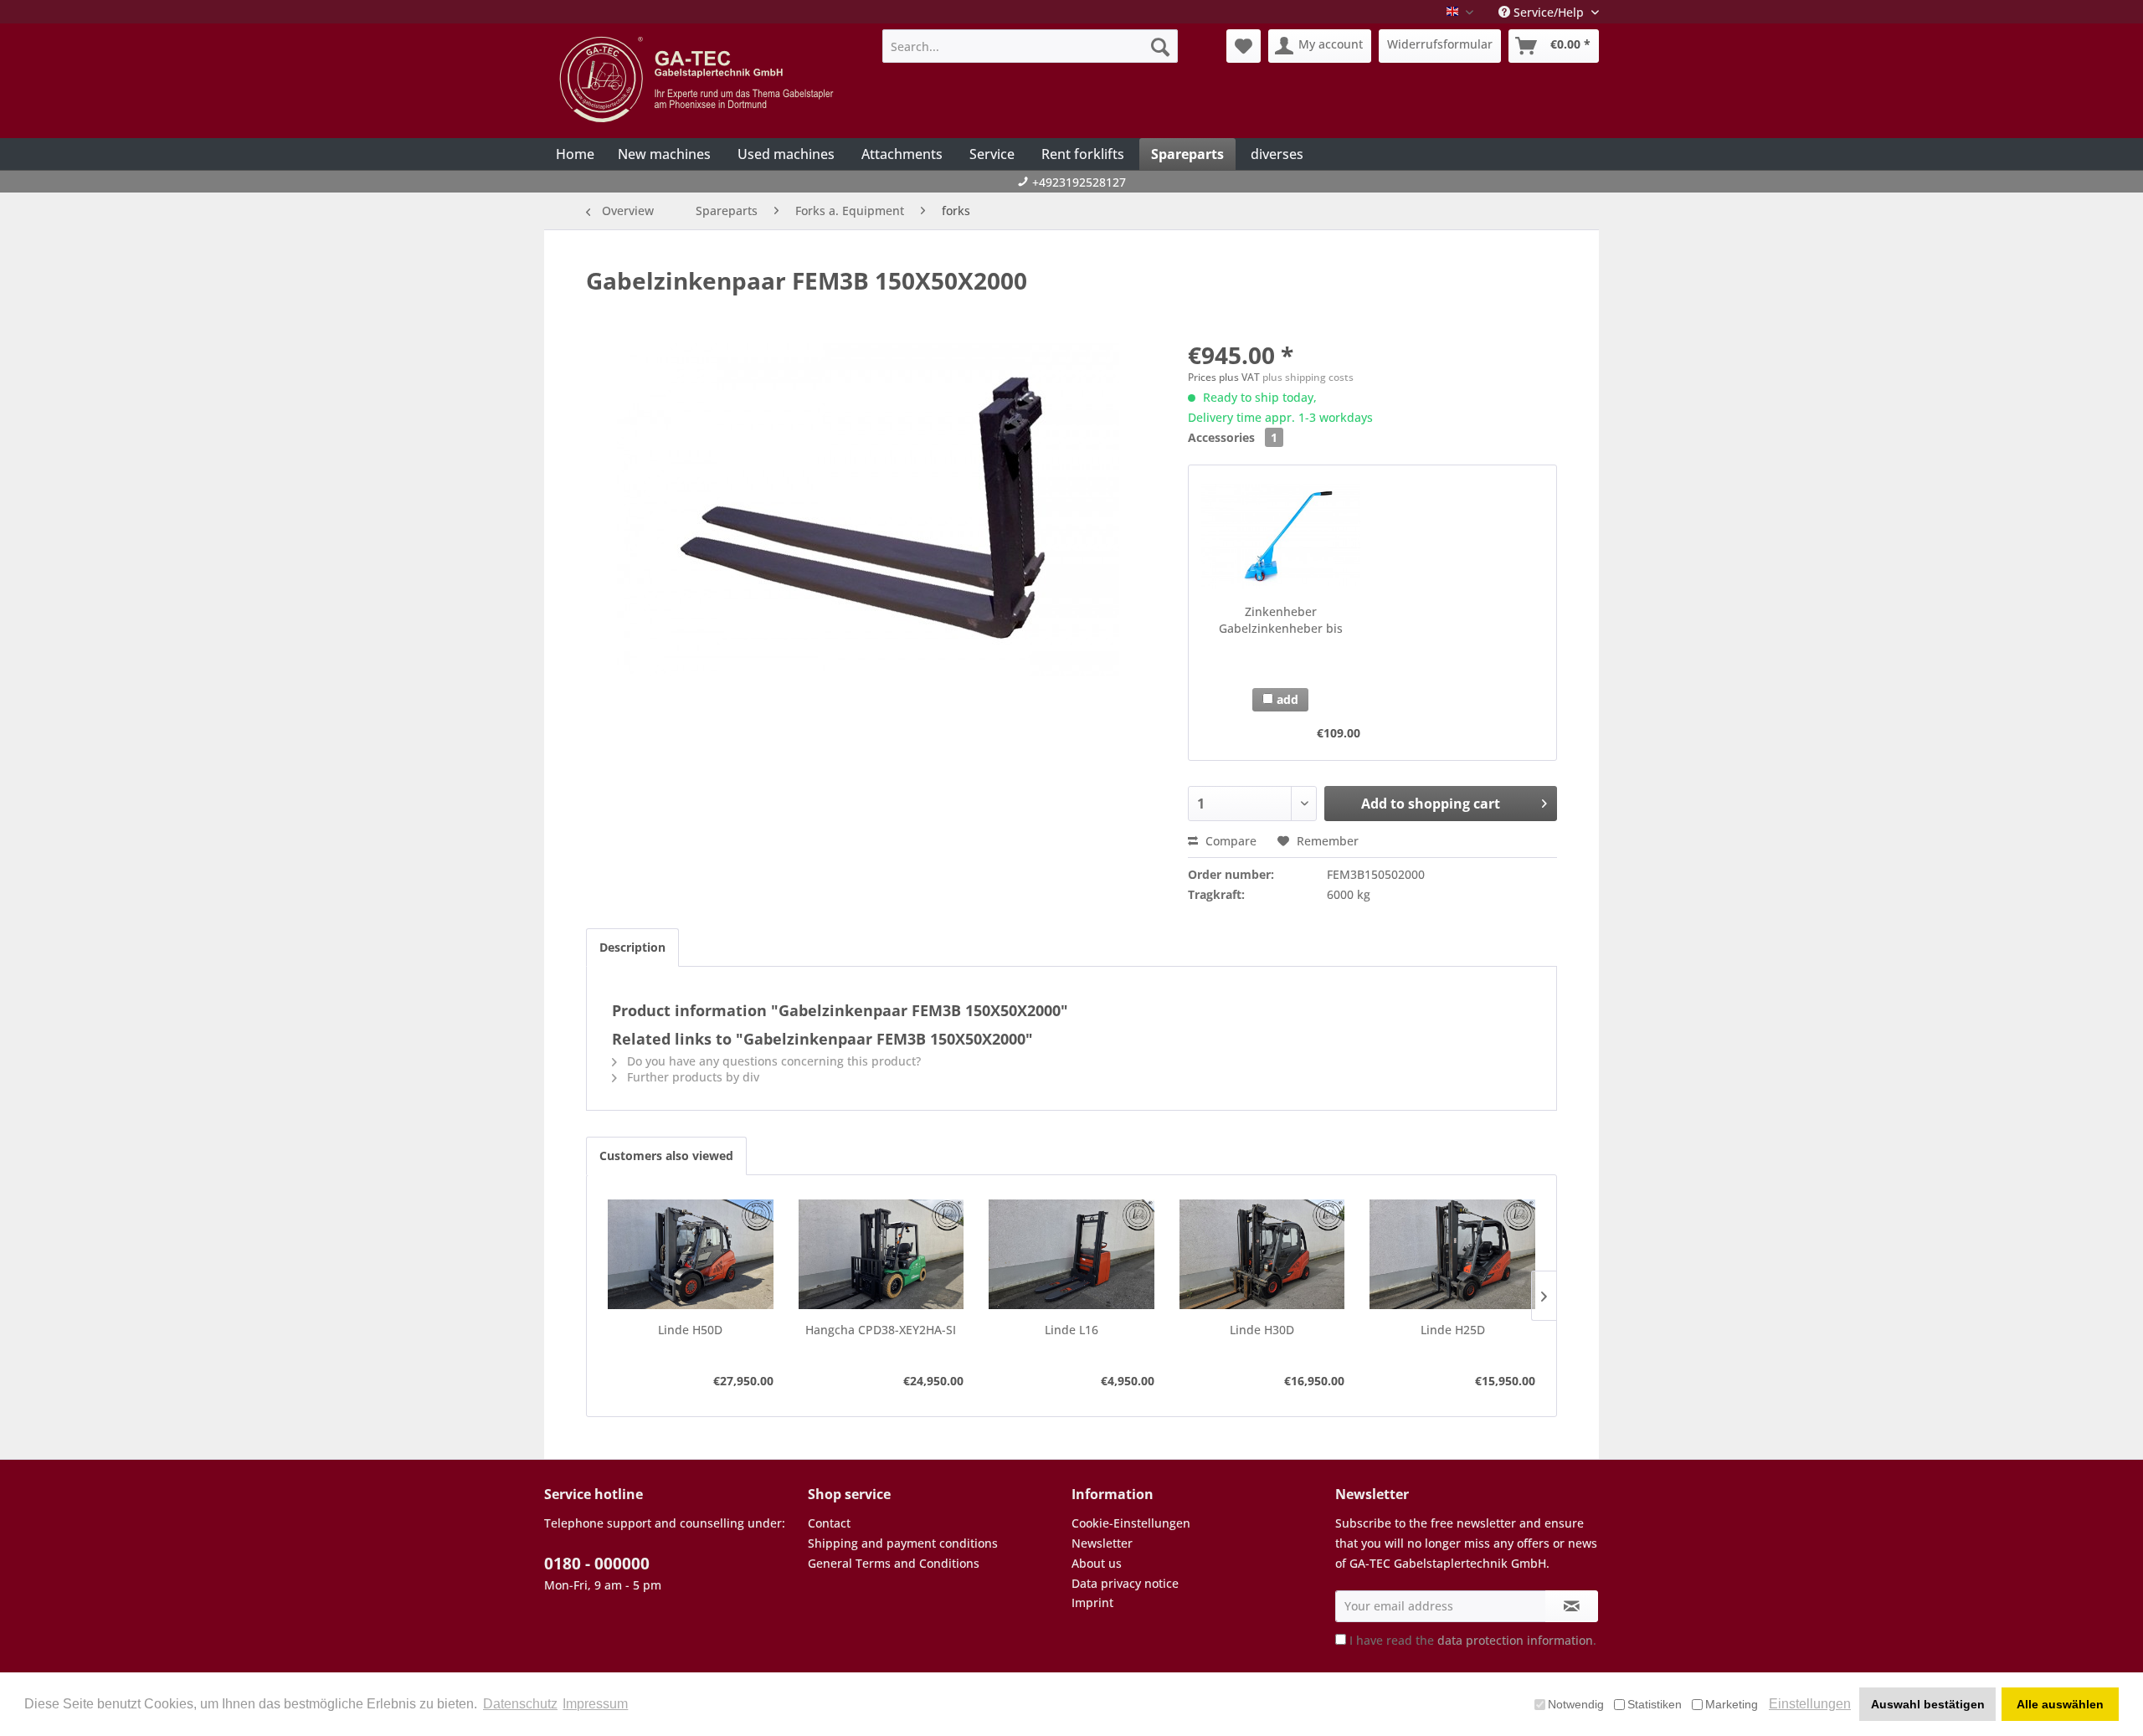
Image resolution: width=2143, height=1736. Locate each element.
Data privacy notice (1125, 1583)
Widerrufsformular (1440, 44)
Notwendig (1576, 1704)
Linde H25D (1453, 1330)
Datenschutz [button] (520, 1704)
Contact (829, 1523)
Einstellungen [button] (1810, 1704)
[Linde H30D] (1262, 1255)
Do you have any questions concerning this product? (772, 1061)
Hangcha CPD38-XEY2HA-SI (881, 1330)
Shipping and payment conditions (903, 1543)
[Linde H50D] (691, 1255)
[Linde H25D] (1452, 1255)
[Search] (1160, 46)
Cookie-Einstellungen (1131, 1523)
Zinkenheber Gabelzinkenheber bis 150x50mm (1281, 620)
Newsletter (1102, 1543)
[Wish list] (1244, 46)
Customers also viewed (666, 1156)
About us (1097, 1563)
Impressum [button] (595, 1704)
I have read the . (1473, 1640)
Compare (1229, 841)
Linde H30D (1262, 1330)
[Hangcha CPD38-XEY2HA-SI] (881, 1255)
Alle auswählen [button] (2060, 1704)
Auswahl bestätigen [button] (1928, 1704)
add (1286, 699)
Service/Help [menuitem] (1549, 12)
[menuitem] (1030, 46)
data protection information (1515, 1640)
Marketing (1732, 1704)
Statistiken (1655, 1704)
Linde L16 (1071, 1330)
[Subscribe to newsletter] (1572, 1606)
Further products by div (691, 1077)
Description (632, 947)
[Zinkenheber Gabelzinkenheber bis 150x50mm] (1280, 537)
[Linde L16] (1071, 1255)
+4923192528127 (1079, 182)
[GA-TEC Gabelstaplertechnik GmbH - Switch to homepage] (699, 80)
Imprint (1092, 1602)
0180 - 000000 (597, 1564)
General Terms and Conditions (894, 1563)
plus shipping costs (1308, 377)
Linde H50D (690, 1330)
